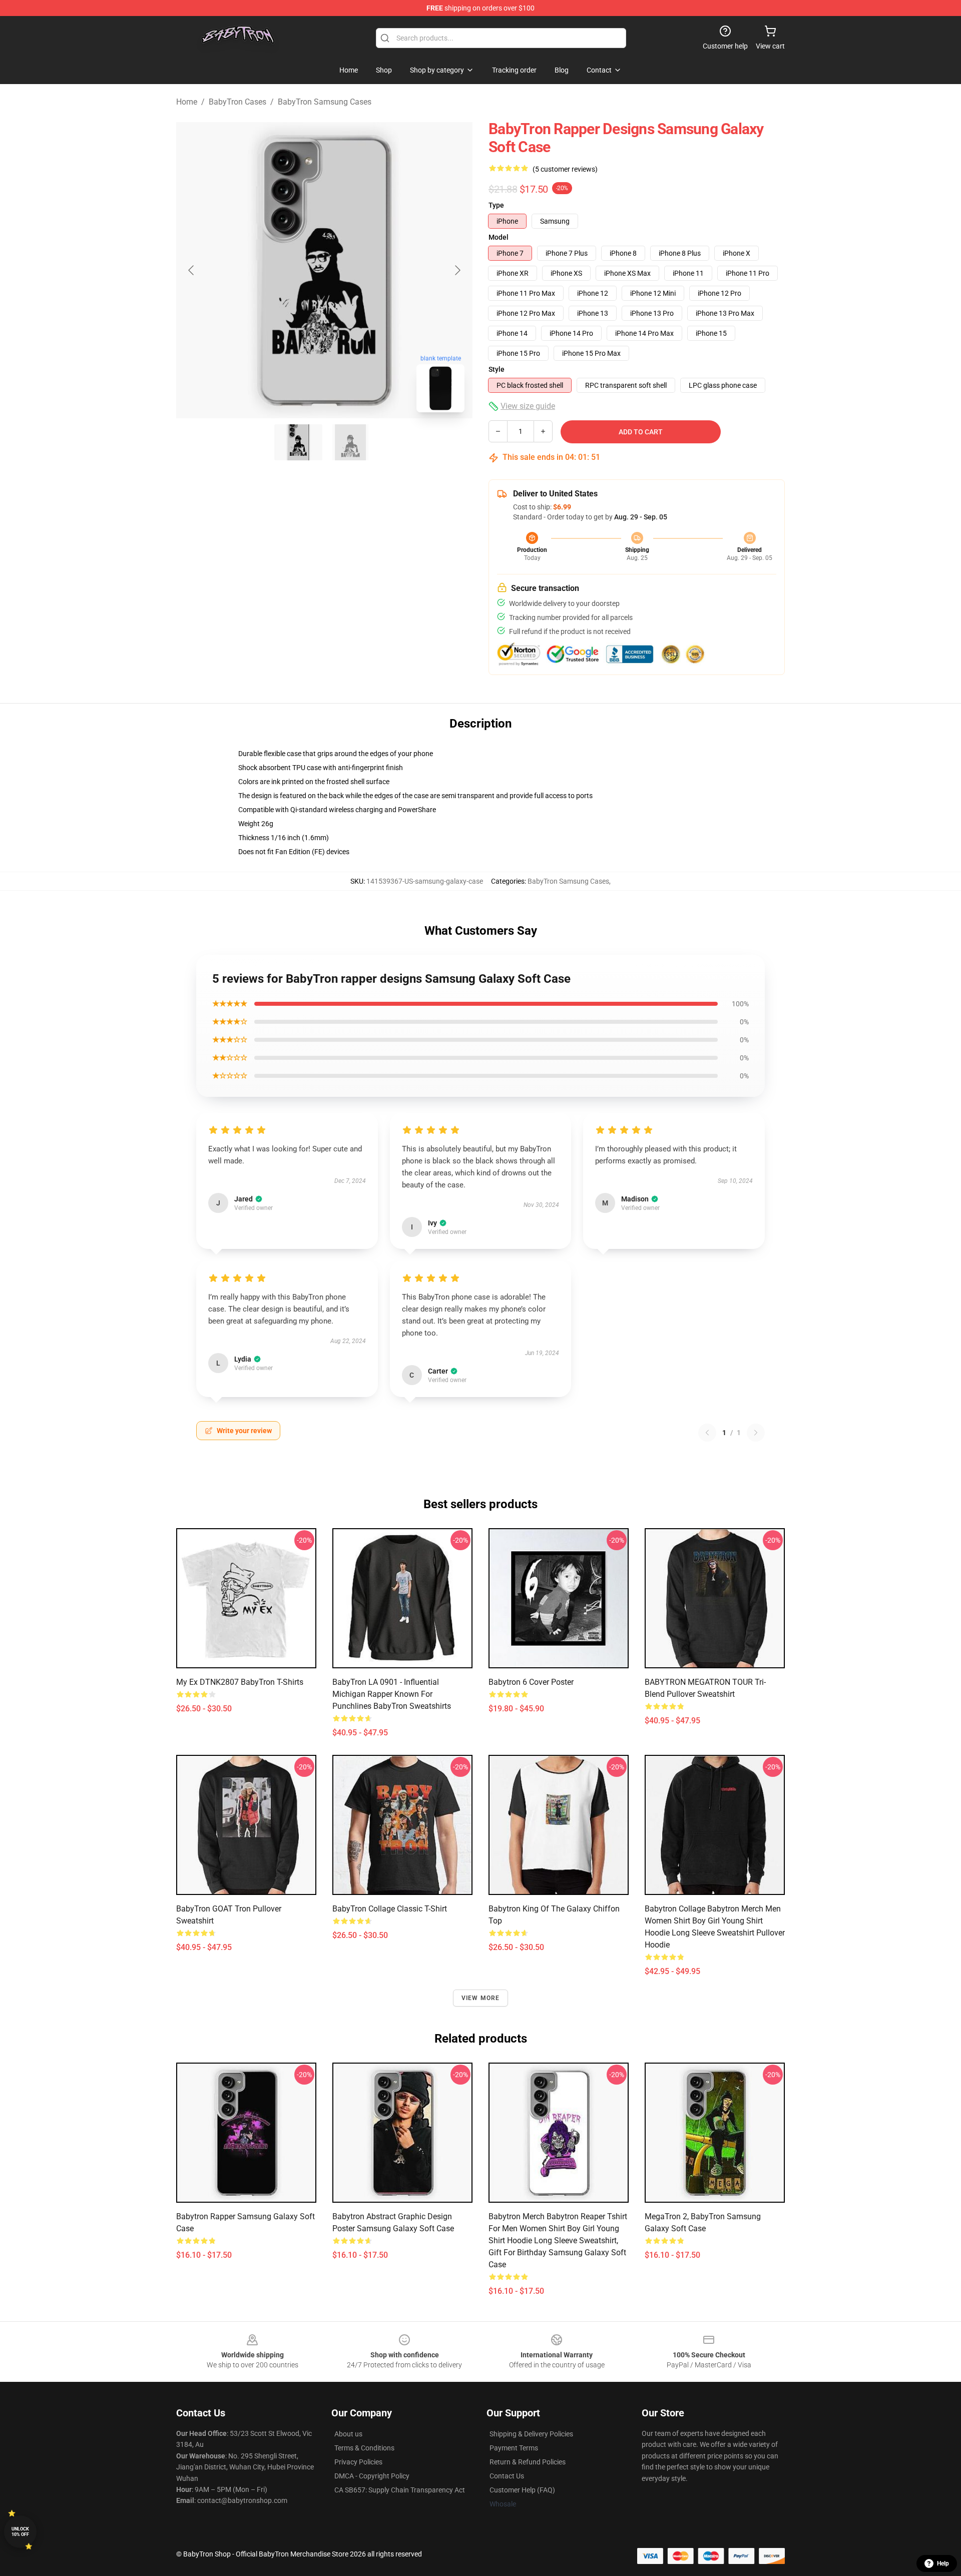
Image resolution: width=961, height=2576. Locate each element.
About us (348, 2434)
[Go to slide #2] (350, 442)
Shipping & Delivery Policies (531, 2434)
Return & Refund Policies (528, 2462)
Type (496, 205)
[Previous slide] (192, 270)
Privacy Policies (358, 2462)
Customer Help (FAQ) (522, 2490)
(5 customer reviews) (565, 169)
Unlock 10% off (20, 2532)
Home (187, 102)
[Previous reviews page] (707, 1433)
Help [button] (943, 2563)
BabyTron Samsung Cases (325, 102)
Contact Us (507, 2476)
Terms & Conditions (364, 2448)
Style (497, 369)
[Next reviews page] (756, 1433)
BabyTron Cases (237, 102)
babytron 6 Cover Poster (531, 1682)
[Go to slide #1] (298, 442)
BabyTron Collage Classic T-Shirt (390, 1909)
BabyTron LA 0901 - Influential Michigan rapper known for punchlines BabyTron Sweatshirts (392, 1694)
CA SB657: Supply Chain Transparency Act (400, 2490)
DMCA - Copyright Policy (372, 2476)
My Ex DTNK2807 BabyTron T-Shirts (240, 1682)
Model (499, 237)
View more (481, 1998)
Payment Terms (514, 2448)
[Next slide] (457, 270)
